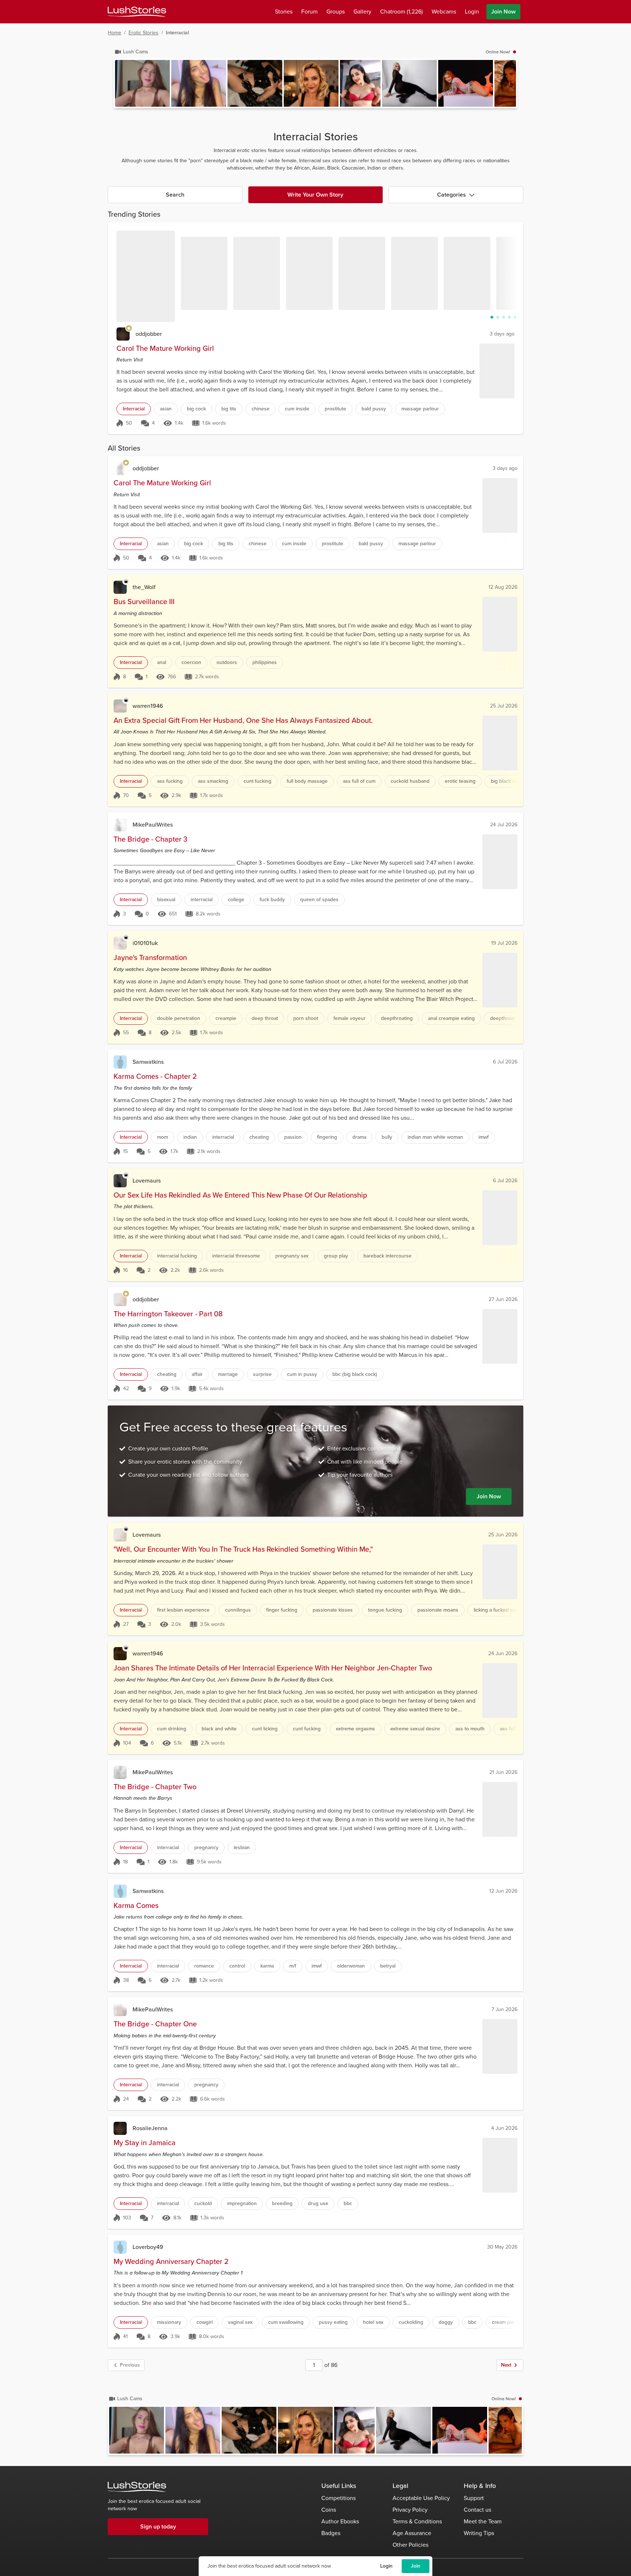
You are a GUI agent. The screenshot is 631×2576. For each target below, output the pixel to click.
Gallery (362, 12)
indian (190, 1137)
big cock (196, 409)
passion (293, 1137)
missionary (169, 2322)
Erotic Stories (144, 33)
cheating (259, 1137)
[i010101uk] (120, 943)
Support (474, 2498)
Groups (336, 12)
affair (197, 1374)
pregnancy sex (292, 1256)
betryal (388, 1966)
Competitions (339, 2498)
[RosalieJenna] (120, 2128)
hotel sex (373, 2322)
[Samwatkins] (120, 1062)
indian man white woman (435, 1137)
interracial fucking (177, 1256)
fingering (327, 1137)
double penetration (179, 1018)
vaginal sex (240, 2322)
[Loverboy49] (120, 2247)
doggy (446, 2322)
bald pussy (374, 409)
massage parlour (420, 409)
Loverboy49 (148, 2247)
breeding (282, 2203)
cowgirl (204, 2322)
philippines (265, 662)
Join (416, 2566)
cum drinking (172, 1729)
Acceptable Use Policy (421, 2498)
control (237, 1966)
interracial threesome (236, 1256)
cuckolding (411, 2322)
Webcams (444, 12)
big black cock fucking (516, 781)
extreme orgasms (355, 1729)
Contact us (477, 2510)
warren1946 (148, 706)
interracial (202, 900)
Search (175, 195)
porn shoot (306, 1018)
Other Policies (410, 2545)
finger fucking (282, 1610)
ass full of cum (359, 781)
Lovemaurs (147, 1181)
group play (336, 1256)
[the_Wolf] (120, 587)
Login (386, 2566)
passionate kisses (333, 1610)
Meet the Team (483, 2521)
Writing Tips (479, 2533)
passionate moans (438, 1610)
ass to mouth (470, 1729)
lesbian (242, 1847)
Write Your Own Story (315, 195)
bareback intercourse (387, 1256)
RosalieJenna (150, 2128)
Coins (329, 2510)
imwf (483, 1137)
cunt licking (265, 1729)
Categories (452, 195)
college (236, 900)
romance (204, 1966)
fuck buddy (272, 900)
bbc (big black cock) (355, 1374)
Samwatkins (148, 1062)
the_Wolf (144, 587)
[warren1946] (120, 706)
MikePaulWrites (153, 825)
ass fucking (170, 781)
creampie (226, 1018)
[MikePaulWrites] (120, 825)
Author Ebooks (340, 2521)
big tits (229, 409)
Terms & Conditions (417, 2521)
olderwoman (351, 1966)
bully (387, 1137)
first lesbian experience (183, 1610)
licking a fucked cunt (497, 1610)
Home (114, 33)
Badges (331, 2533)
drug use (318, 2203)
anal (162, 662)
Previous (130, 2365)
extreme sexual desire (415, 1729)
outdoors (227, 662)
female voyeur (349, 1018)
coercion (191, 662)
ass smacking (213, 781)
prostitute (335, 409)
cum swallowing (286, 2322)
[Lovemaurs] (120, 1181)
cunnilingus (238, 1610)
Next (506, 2365)
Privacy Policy (410, 2510)
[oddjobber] (123, 334)
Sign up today (158, 2526)
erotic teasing (460, 781)
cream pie (503, 2322)
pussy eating (333, 2322)
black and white (219, 1729)
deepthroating (397, 1018)
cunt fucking (257, 781)
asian (166, 409)
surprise (262, 1374)
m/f (293, 1966)
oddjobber (149, 334)
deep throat (265, 1018)
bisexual (166, 900)
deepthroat (502, 1018)
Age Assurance (412, 2533)
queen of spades (319, 900)
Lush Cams (136, 52)
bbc (348, 2203)
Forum (309, 12)
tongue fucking (385, 1610)
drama (359, 1137)
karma (267, 1966)
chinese (261, 409)
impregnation (242, 2203)
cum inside (297, 409)
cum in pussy (302, 1374)
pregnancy (206, 1847)
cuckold (203, 2203)
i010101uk (145, 943)
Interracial (134, 409)
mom (162, 1137)
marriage (228, 1374)
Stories (284, 12)
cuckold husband (410, 781)
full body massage (307, 781)
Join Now (503, 12)
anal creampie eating (451, 1018)
